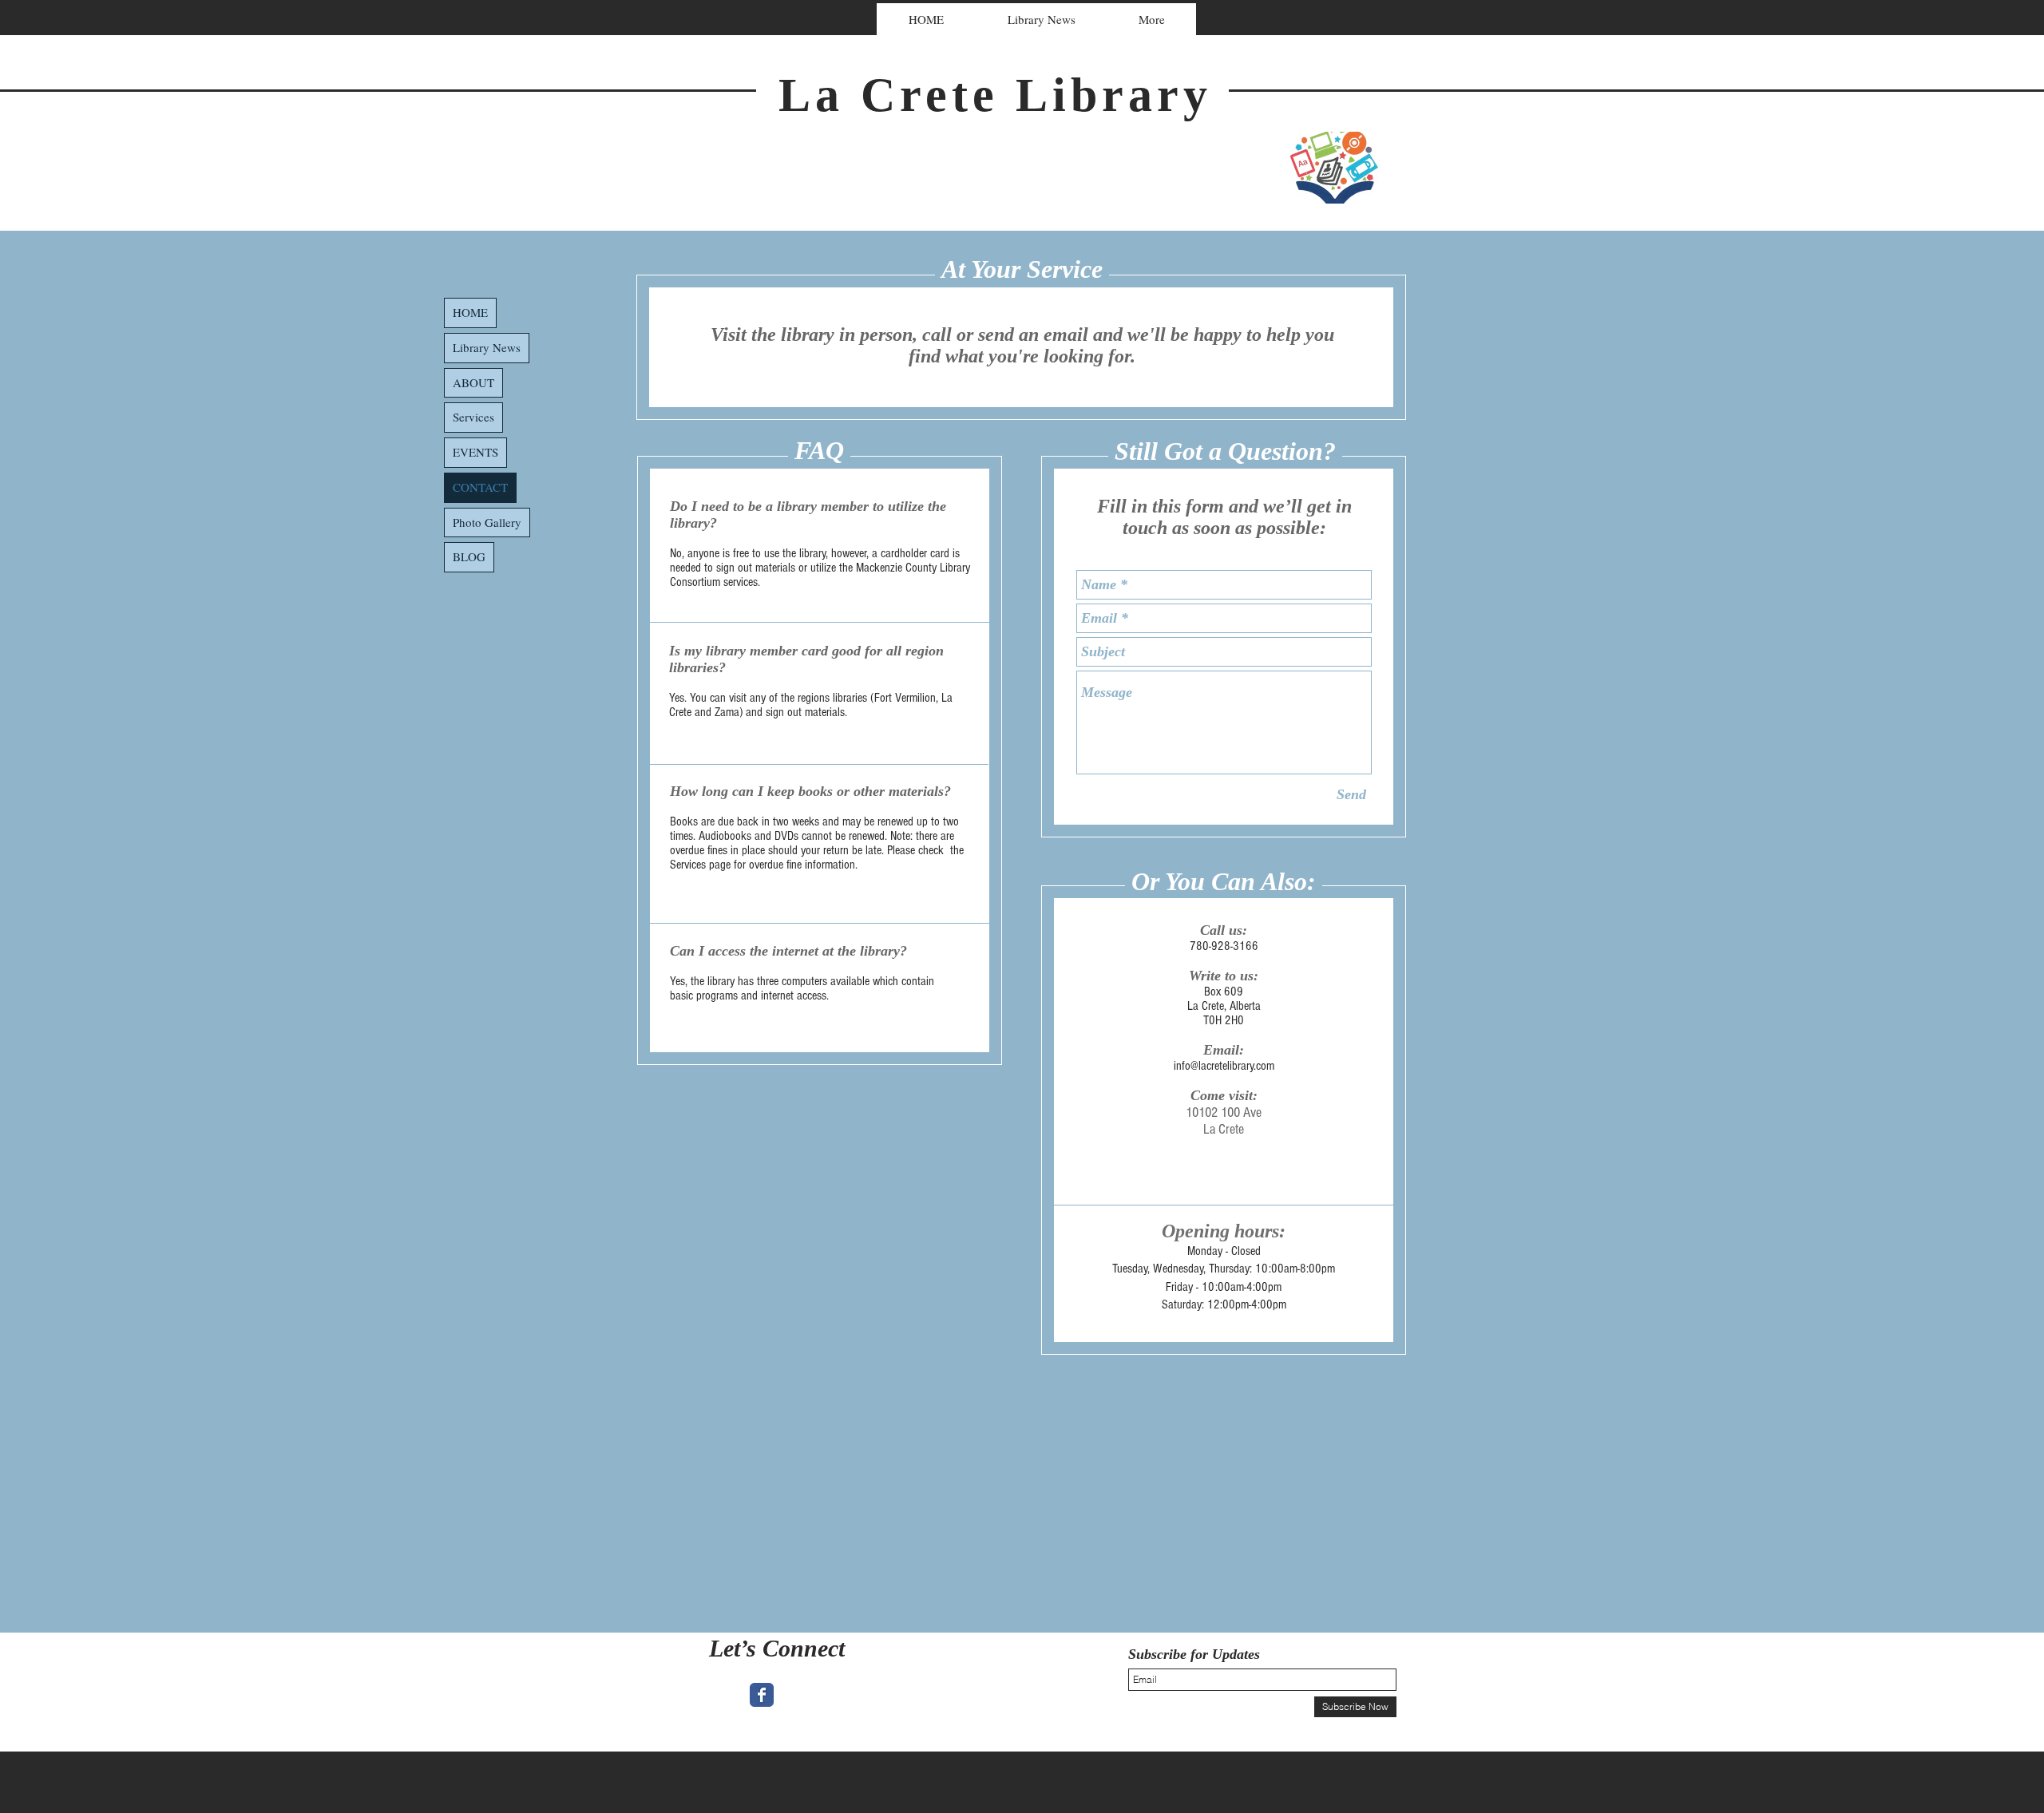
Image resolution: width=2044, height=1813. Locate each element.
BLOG (469, 556)
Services (473, 417)
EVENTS (475, 452)
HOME (470, 312)
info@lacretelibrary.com (1224, 1066)
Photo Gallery (487, 522)
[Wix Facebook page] (762, 1695)
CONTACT (480, 487)
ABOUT (473, 382)
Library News (487, 347)
